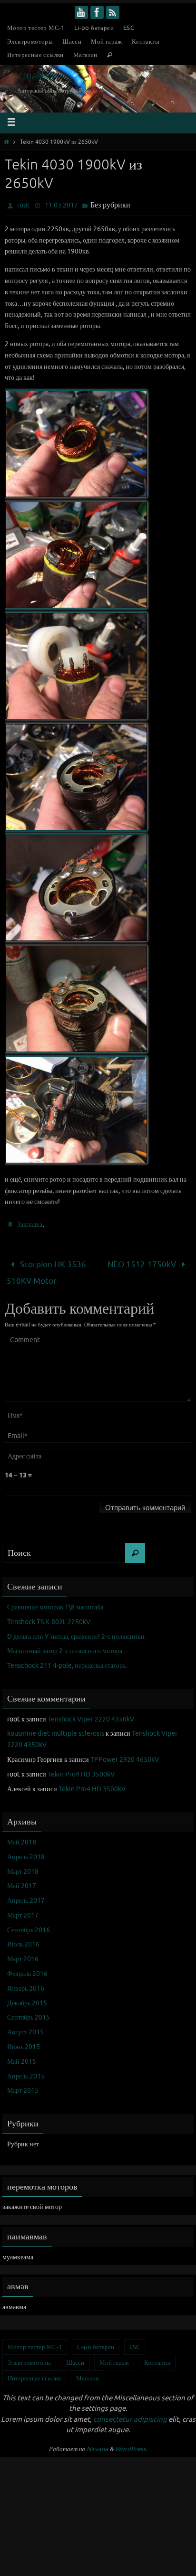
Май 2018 (22, 1837)
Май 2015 (22, 2056)
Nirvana (97, 2443)
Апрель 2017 (26, 1895)
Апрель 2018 (26, 1851)
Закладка (30, 1225)
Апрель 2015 (26, 2071)
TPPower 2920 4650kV (125, 1754)
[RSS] (113, 12)
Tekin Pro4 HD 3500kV (81, 1769)
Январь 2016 (26, 1983)
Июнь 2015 (24, 2042)
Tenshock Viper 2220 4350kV (91, 1714)
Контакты (146, 42)
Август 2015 (25, 2027)
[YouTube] (81, 12)
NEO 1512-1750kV (143, 1263)
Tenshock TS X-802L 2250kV (49, 1616)
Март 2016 (23, 1954)
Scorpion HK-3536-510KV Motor (48, 1270)
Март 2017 (23, 1910)
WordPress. (131, 2443)
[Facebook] (97, 12)
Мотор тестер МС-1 (36, 28)
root (24, 205)
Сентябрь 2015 (29, 2012)
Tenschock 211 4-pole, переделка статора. (67, 1660)
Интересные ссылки (35, 55)
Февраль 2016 (27, 1969)
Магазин (85, 55)
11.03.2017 (61, 205)
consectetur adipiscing (130, 2414)
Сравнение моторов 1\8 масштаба (55, 1602)
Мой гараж (107, 42)
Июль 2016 (23, 1939)
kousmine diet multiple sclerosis (56, 1728)
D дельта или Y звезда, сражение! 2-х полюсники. (77, 1631)
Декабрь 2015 (27, 1998)
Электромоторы (30, 42)
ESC (129, 28)
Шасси (72, 42)
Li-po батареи (94, 28)
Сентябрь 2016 (29, 1924)
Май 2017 (22, 1881)
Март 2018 (23, 1866)
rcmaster (35, 76)
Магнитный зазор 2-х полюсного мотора (65, 1646)
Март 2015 (23, 2085)
